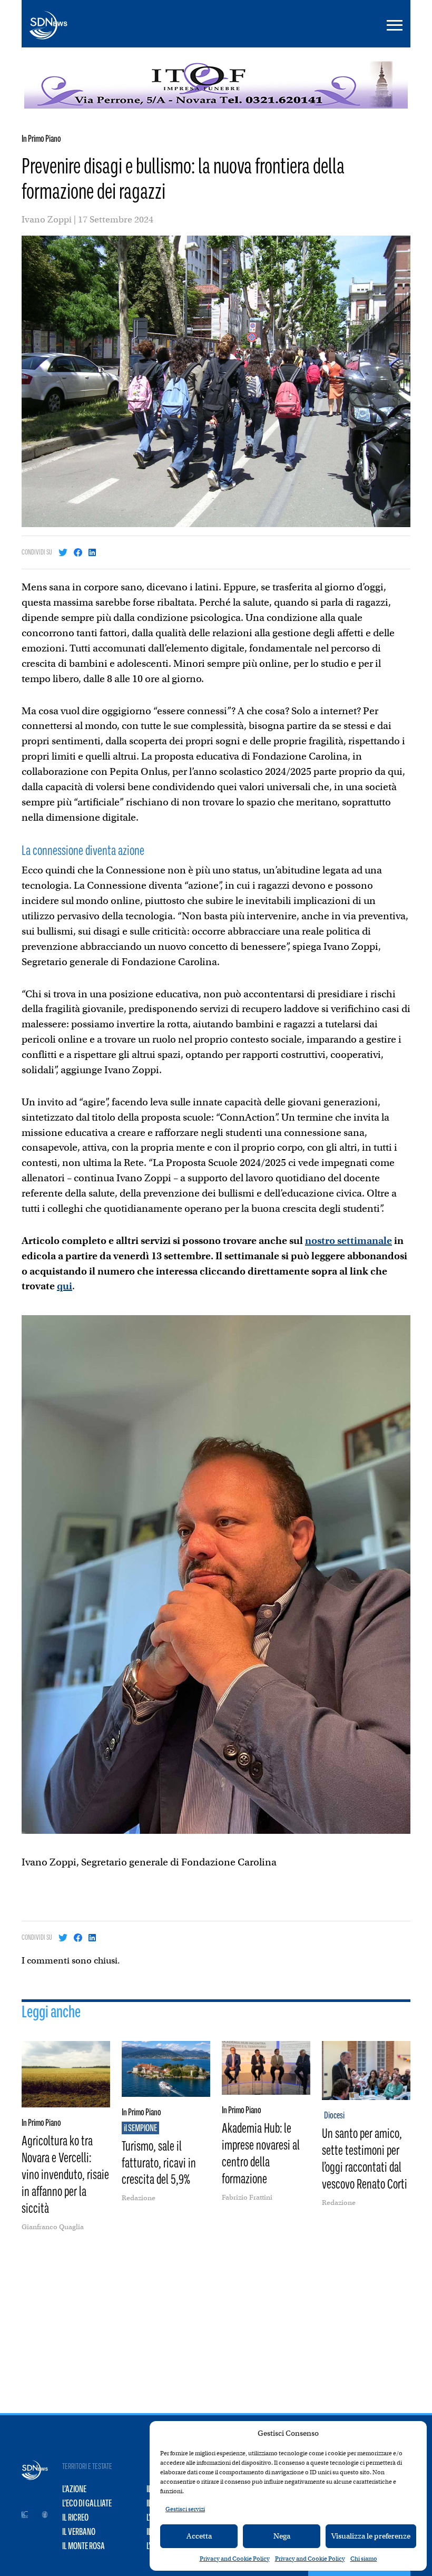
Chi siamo (364, 2559)
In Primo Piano (41, 139)
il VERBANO (79, 2532)
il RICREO (75, 2517)
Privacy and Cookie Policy (235, 2559)
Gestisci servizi (185, 2509)
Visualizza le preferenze (371, 2536)
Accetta (199, 2536)
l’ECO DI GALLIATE (87, 2503)
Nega (282, 2536)
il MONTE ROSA (84, 2546)
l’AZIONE (74, 2489)
